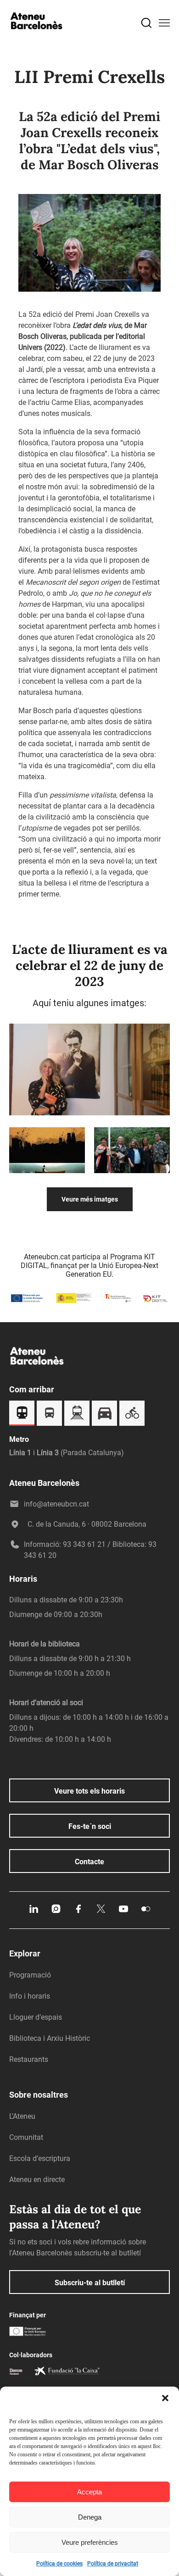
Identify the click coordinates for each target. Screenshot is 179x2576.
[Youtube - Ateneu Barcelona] (123, 1912)
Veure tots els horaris (89, 1791)
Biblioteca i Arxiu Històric (50, 2038)
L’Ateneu (22, 2116)
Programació (30, 1975)
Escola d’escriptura (40, 2158)
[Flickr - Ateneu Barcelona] (146, 1912)
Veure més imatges (90, 1199)
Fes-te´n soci (90, 1826)
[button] (165, 2398)
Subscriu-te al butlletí (90, 2283)
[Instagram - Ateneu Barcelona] (56, 1912)
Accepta (89, 2492)
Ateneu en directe (37, 2180)
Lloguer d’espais (36, 2017)
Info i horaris (30, 1996)
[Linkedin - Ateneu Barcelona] (34, 1912)
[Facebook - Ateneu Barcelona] (78, 1912)
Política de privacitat (113, 2564)
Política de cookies (59, 2564)
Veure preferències (90, 2542)
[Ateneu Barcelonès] (37, 38)
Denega (90, 2517)
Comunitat (26, 2137)
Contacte (89, 1862)
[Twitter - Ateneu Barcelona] (101, 1912)
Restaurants (29, 2059)
